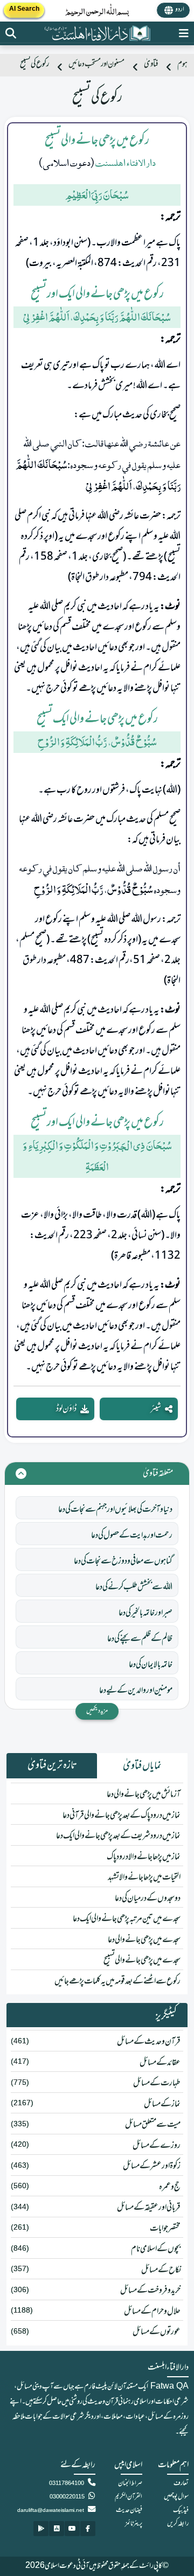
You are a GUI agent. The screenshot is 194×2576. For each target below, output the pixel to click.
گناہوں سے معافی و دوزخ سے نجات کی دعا (123, 1561)
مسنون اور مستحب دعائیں (96, 64)
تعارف (181, 2483)
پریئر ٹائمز (134, 2524)
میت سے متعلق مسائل (153, 2125)
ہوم (182, 64)
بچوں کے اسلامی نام (156, 2249)
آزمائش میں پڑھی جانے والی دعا (144, 1795)
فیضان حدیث (129, 2510)
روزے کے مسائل (157, 2146)
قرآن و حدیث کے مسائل (149, 2042)
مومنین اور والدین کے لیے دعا (136, 1691)
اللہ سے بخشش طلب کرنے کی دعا (134, 1587)
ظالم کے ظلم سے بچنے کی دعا (140, 1639)
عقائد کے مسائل (160, 2063)
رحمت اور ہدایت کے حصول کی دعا (132, 1535)
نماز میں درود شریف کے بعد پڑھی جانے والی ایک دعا (118, 1836)
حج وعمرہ (170, 2187)
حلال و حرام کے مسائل (152, 2312)
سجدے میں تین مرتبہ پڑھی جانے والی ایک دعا (127, 1919)
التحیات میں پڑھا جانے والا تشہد (144, 1877)
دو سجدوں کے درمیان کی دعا (148, 1898)
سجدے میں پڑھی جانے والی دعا (144, 1940)
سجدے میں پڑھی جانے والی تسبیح (142, 1960)
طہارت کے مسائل (157, 2083)
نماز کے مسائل (162, 2104)
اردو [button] (180, 10)
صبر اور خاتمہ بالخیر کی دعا (145, 1613)
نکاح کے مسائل (161, 2270)
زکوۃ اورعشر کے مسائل (152, 2166)
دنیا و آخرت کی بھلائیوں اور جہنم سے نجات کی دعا (115, 1510)
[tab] (142, 1766)
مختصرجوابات (165, 2229)
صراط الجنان (130, 2483)
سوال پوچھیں (176, 2497)
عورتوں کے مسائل (157, 2332)
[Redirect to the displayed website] (11, 33)
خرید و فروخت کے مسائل (150, 2291)
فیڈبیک (181, 2510)
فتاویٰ (151, 64)
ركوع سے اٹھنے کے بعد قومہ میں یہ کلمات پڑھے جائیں (117, 1981)
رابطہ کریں (178, 2524)
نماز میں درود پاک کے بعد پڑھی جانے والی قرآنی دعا (122, 1816)
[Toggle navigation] (184, 33)
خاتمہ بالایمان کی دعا (151, 1665)
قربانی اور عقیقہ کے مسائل (149, 2208)
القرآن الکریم (129, 2497)
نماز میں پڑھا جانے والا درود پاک (144, 1857)
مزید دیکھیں (97, 1711)
